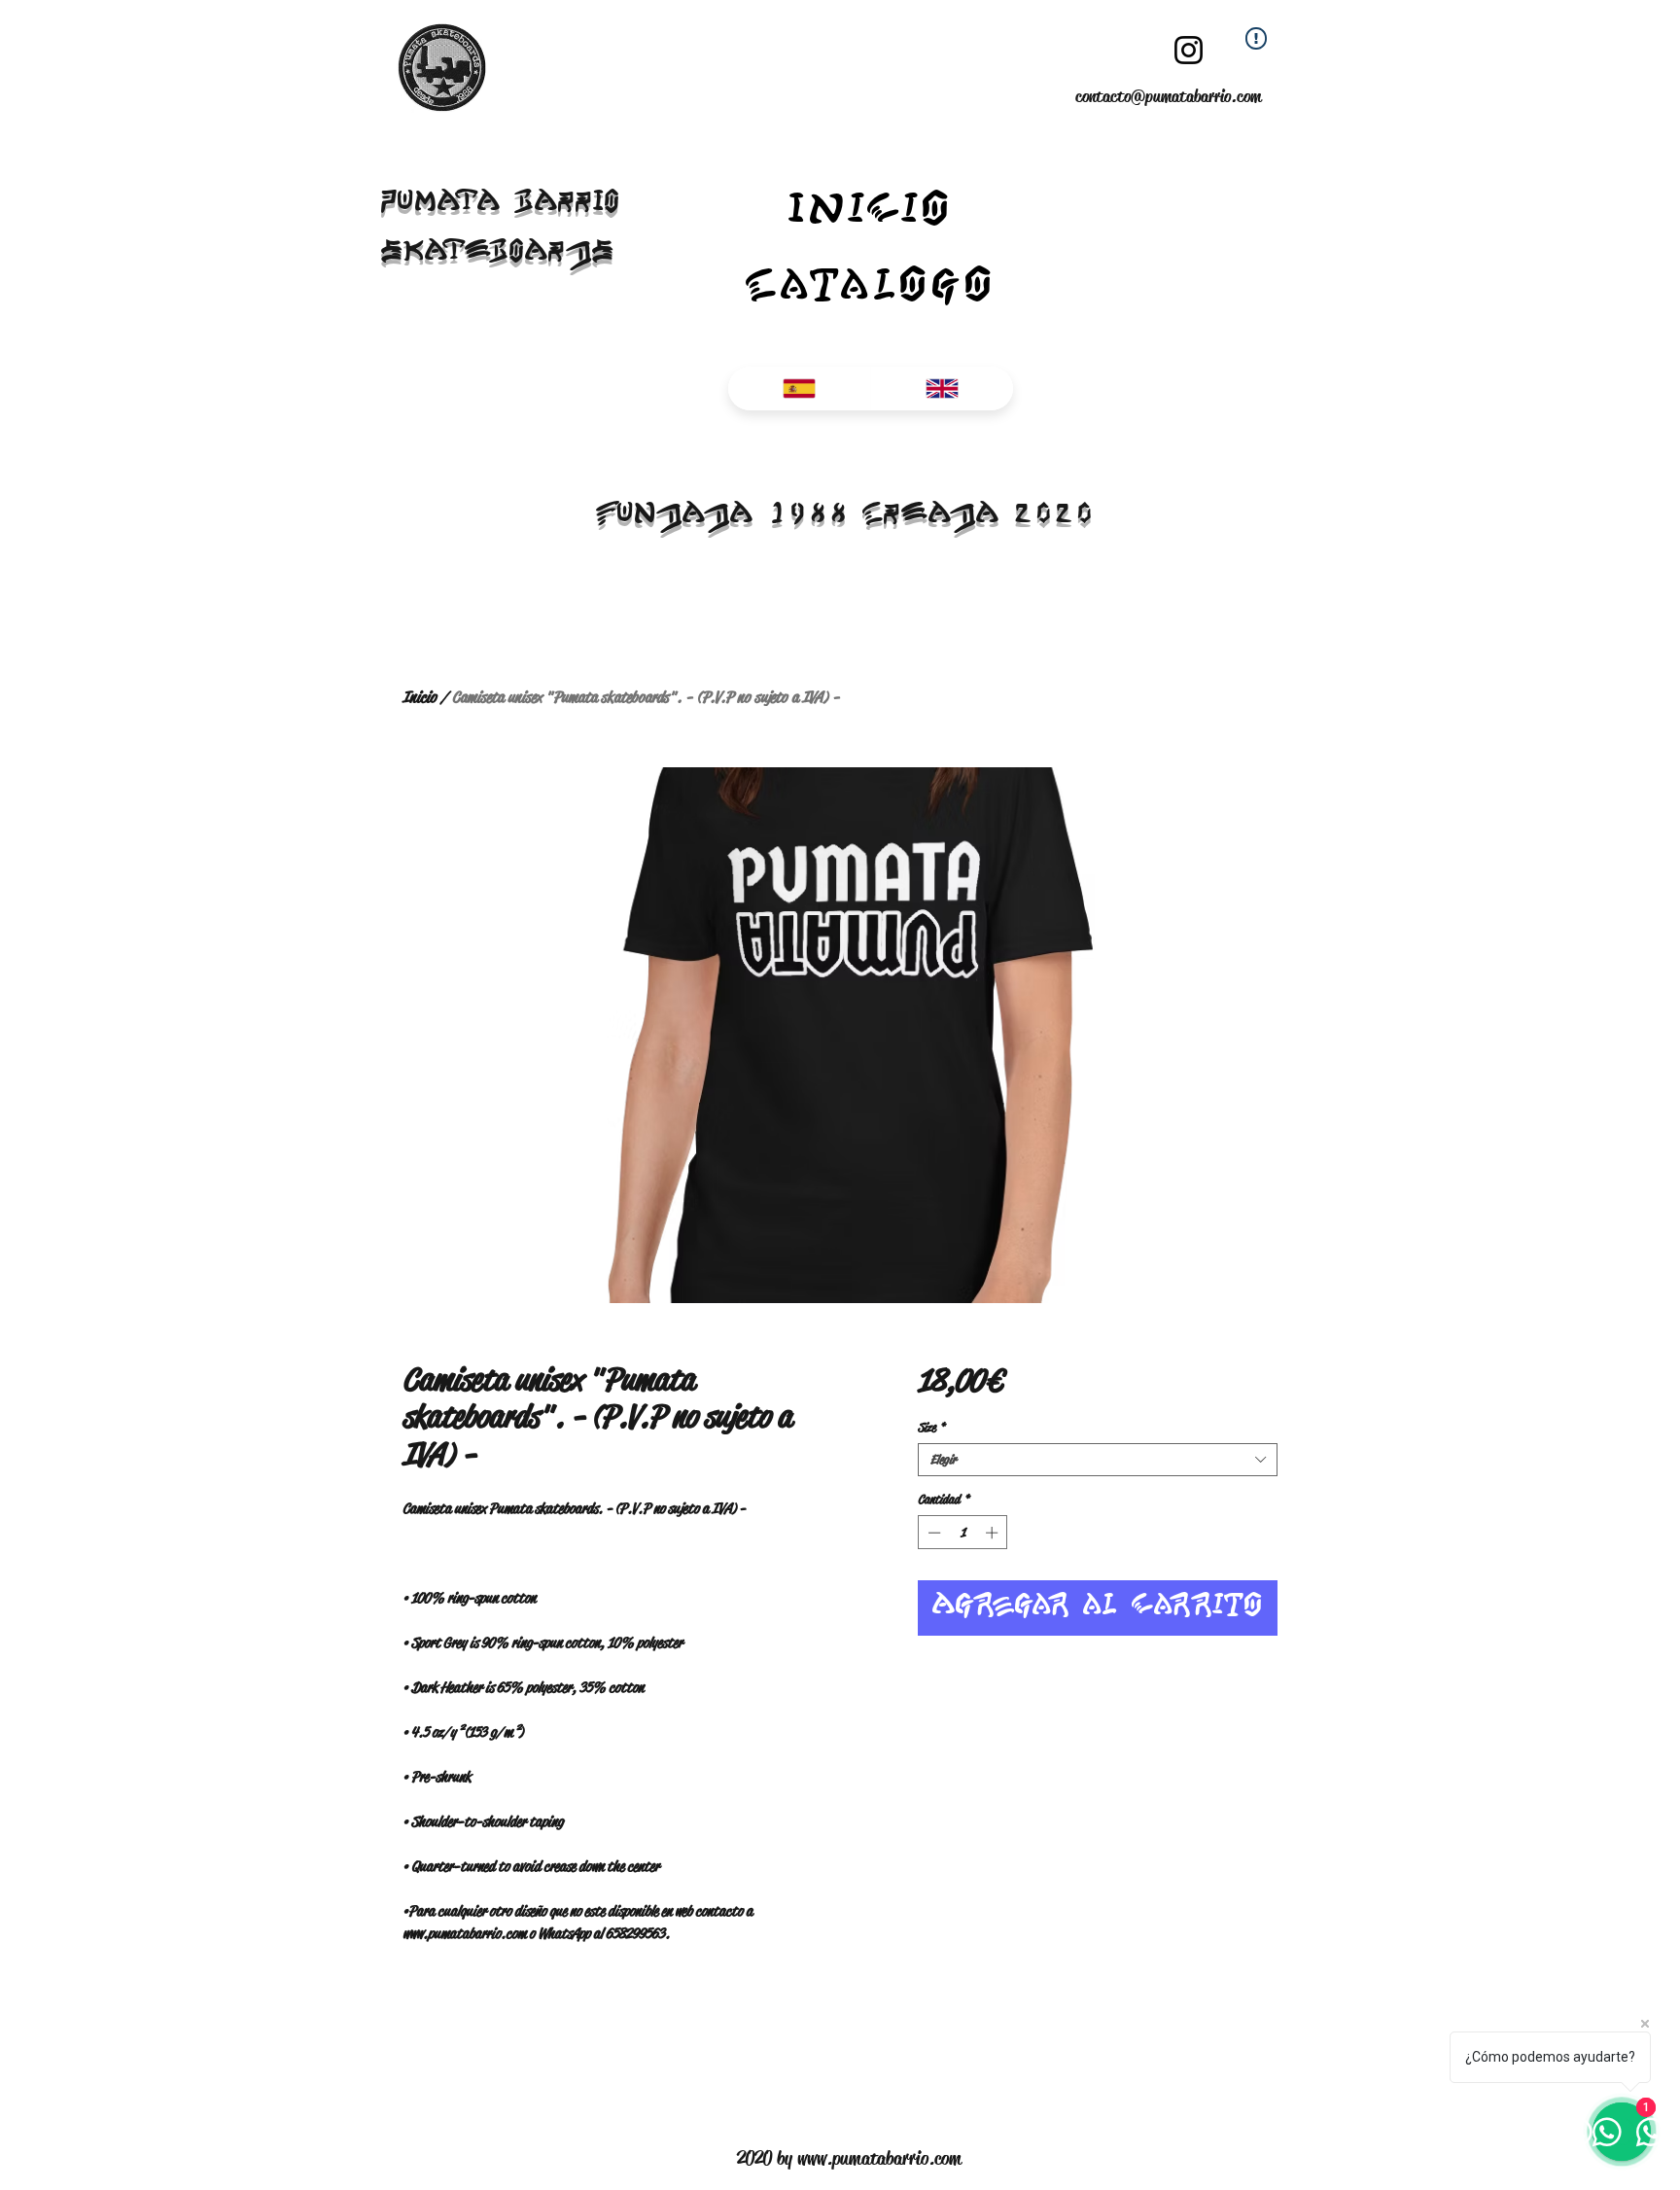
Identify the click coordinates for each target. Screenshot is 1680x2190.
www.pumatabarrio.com (879, 2158)
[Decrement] (932, 1533)
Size (931, 1428)
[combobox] (1098, 1460)
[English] (942, 389)
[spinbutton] (963, 1533)
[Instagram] (1189, 50)
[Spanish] (799, 389)
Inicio (420, 697)
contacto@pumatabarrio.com (1168, 96)
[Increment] (994, 1533)
